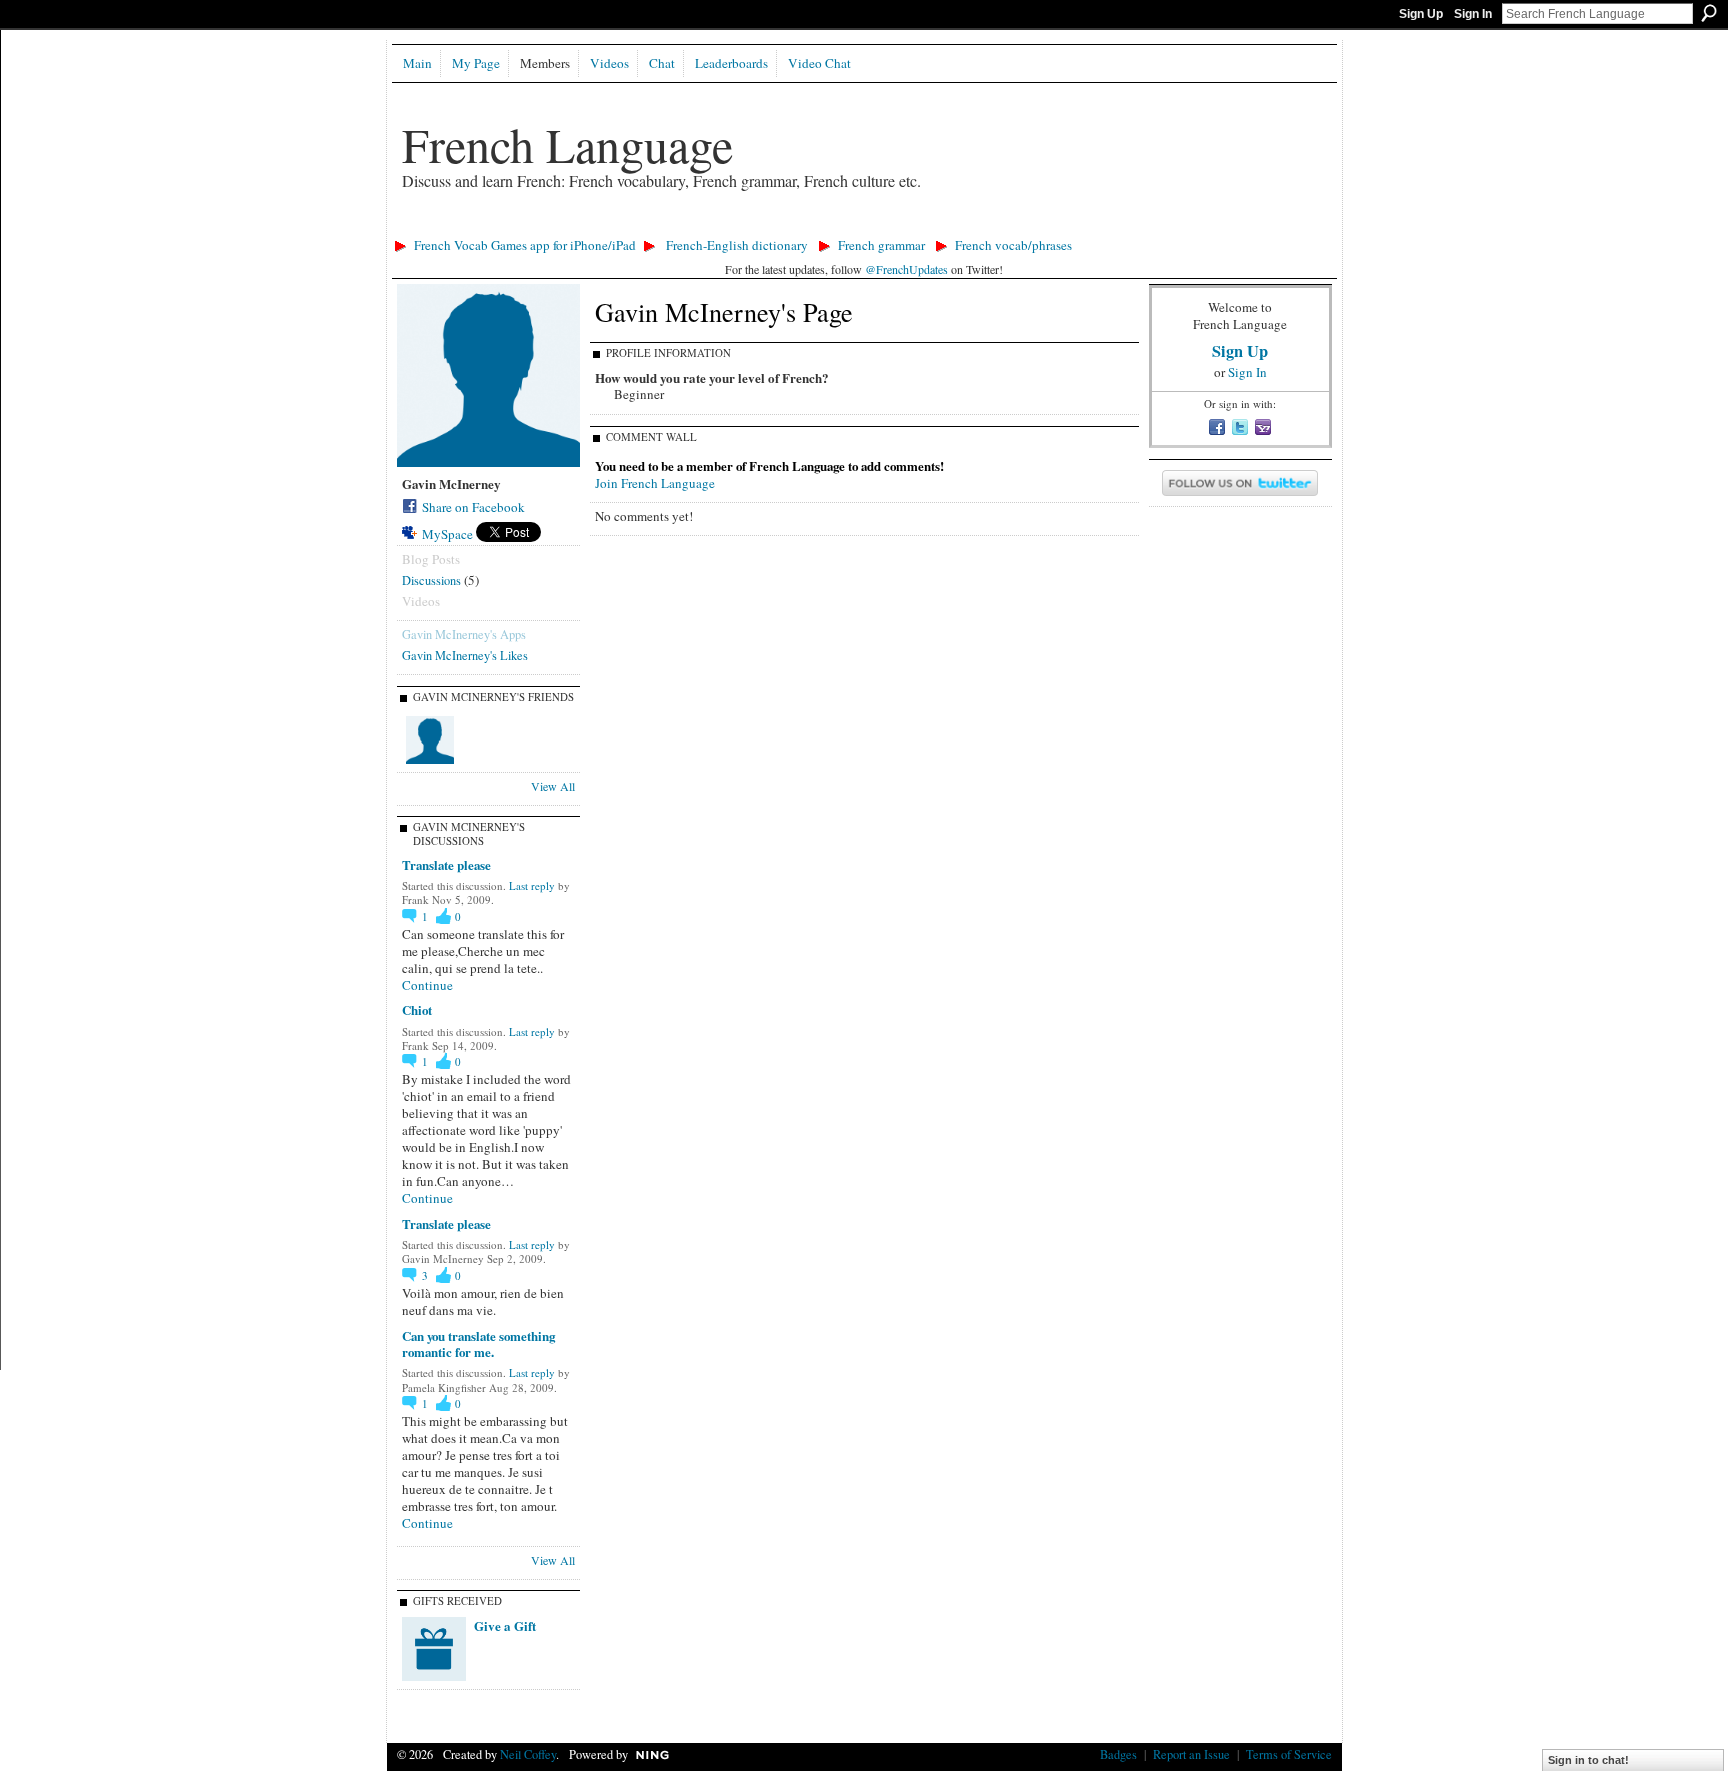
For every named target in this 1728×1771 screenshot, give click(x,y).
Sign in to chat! (1588, 1760)
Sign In (1473, 14)
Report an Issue (1191, 1754)
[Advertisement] (751, 225)
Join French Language (655, 483)
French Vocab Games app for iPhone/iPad (525, 245)
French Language (567, 144)
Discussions (431, 580)
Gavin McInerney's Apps (464, 634)
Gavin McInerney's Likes (465, 655)
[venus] (430, 740)
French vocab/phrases (1013, 245)
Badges (1118, 1754)
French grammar (881, 245)
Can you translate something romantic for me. (478, 1344)
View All (553, 786)
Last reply (532, 885)
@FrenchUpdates (906, 269)
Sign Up (1421, 14)
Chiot (417, 1009)
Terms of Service (1289, 1754)
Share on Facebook (473, 507)
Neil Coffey (528, 1754)
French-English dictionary (737, 245)
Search (1709, 13)
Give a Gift (505, 1625)
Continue (427, 985)
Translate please (446, 864)
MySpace (447, 534)
